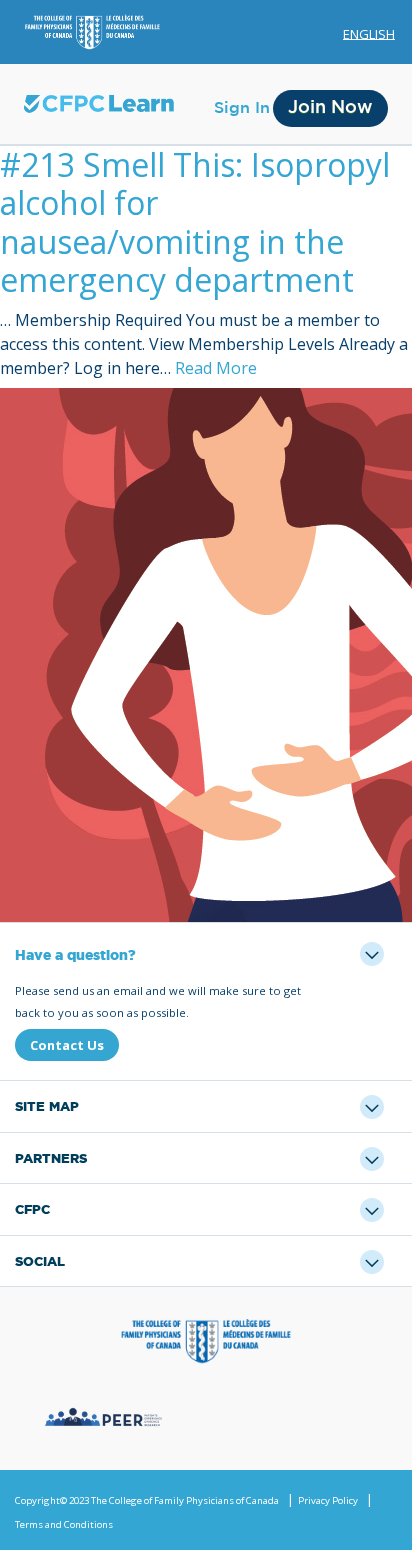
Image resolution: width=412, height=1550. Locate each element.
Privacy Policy (328, 1500)
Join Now (330, 108)
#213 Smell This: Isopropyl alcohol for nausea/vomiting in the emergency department (195, 222)
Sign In (242, 108)
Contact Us (67, 1045)
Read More (216, 368)
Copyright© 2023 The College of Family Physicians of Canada (147, 1500)
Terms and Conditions (64, 1524)
